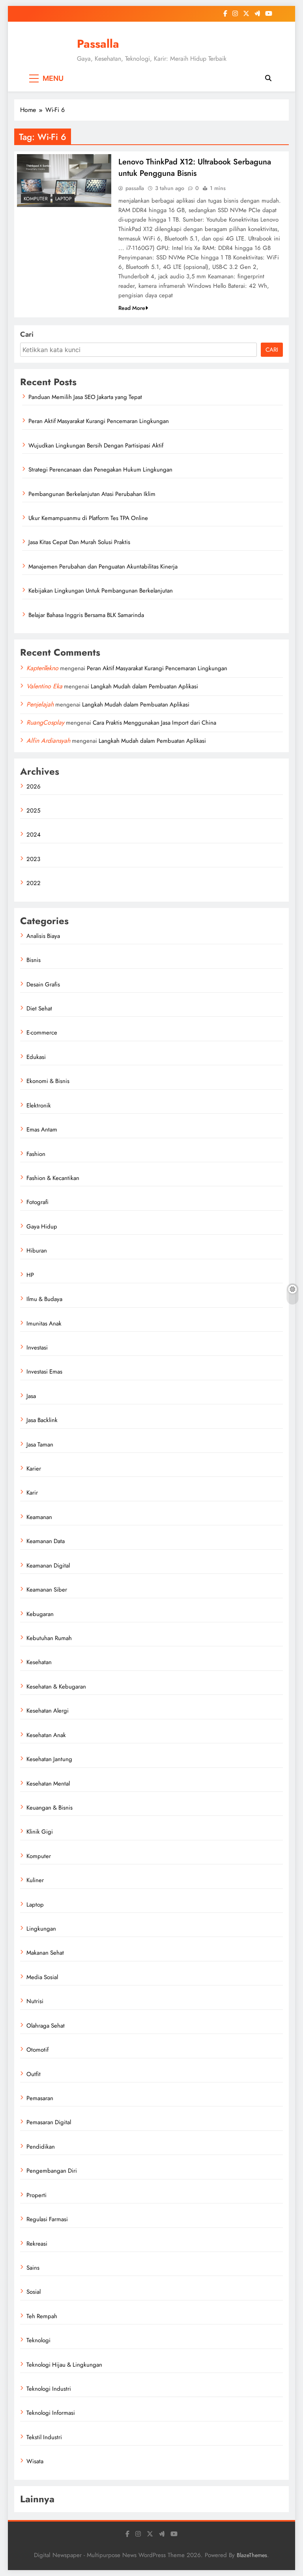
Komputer (36, 199)
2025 (33, 811)
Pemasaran (40, 2098)
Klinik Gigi (40, 1832)
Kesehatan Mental (48, 1784)
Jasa (31, 1396)
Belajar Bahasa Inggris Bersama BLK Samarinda (86, 615)
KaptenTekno (42, 668)
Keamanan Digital (48, 1566)
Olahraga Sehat (46, 2026)
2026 (34, 787)
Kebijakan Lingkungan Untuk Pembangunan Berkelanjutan (101, 591)
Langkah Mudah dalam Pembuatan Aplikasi (144, 686)
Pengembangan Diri (52, 2171)
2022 (34, 883)
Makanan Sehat (45, 1953)
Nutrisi (35, 2001)
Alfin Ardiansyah (48, 741)
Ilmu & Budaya (44, 1299)
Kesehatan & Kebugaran (56, 1687)
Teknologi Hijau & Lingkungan (64, 2365)
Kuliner (35, 1880)
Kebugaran (40, 1614)
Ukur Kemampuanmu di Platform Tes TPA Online (88, 518)
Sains (33, 2268)
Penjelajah (40, 704)
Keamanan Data (46, 1541)
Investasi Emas (44, 1372)
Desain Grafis (43, 984)
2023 (33, 859)
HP (30, 1275)
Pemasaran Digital (49, 2122)
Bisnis (34, 960)
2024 (34, 835)
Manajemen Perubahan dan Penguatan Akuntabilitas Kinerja (103, 567)
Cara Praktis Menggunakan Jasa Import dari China (154, 723)
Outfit (34, 2074)
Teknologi (38, 2340)
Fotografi (37, 1202)
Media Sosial (42, 1977)
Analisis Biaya (43, 936)
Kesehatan (39, 1662)
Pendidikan (41, 2147)
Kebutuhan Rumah (49, 1638)
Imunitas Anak (44, 1323)
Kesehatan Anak (46, 1735)
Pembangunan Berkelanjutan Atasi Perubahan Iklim (92, 494)
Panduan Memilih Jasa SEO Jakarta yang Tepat (85, 397)
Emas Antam (42, 1130)
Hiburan (37, 1251)
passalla (135, 188)
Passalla (98, 44)
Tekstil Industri (44, 2437)
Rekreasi (37, 2244)
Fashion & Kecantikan (53, 1178)
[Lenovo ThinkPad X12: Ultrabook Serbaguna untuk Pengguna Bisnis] (64, 181)
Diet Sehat (39, 1008)
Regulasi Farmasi (47, 2219)
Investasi (37, 1348)
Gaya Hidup (42, 1226)
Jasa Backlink (42, 1420)
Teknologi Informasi (51, 2413)
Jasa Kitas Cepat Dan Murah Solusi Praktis (79, 542)
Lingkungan (41, 1929)
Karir (32, 1493)
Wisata (35, 2461)
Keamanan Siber (47, 1590)
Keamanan (39, 1517)
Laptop (64, 199)
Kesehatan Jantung (49, 1759)
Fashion (36, 1154)
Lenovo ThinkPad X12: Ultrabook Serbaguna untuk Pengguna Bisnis (195, 168)
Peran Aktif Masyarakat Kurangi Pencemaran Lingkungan (99, 421)
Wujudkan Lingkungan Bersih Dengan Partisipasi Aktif (96, 445)
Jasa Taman (40, 1445)
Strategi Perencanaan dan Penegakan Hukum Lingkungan (100, 470)
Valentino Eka (44, 686)
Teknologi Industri (49, 2389)
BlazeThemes (252, 2555)
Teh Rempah (42, 2316)
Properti (36, 2195)
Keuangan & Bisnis (50, 1808)
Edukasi (36, 1057)
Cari (27, 334)
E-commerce (42, 1033)
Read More (132, 308)
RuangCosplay (45, 722)
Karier (34, 1469)
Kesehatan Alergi (48, 1711)
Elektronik (39, 1105)
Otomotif (37, 2050)
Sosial (34, 2292)
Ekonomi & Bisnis (48, 1081)
